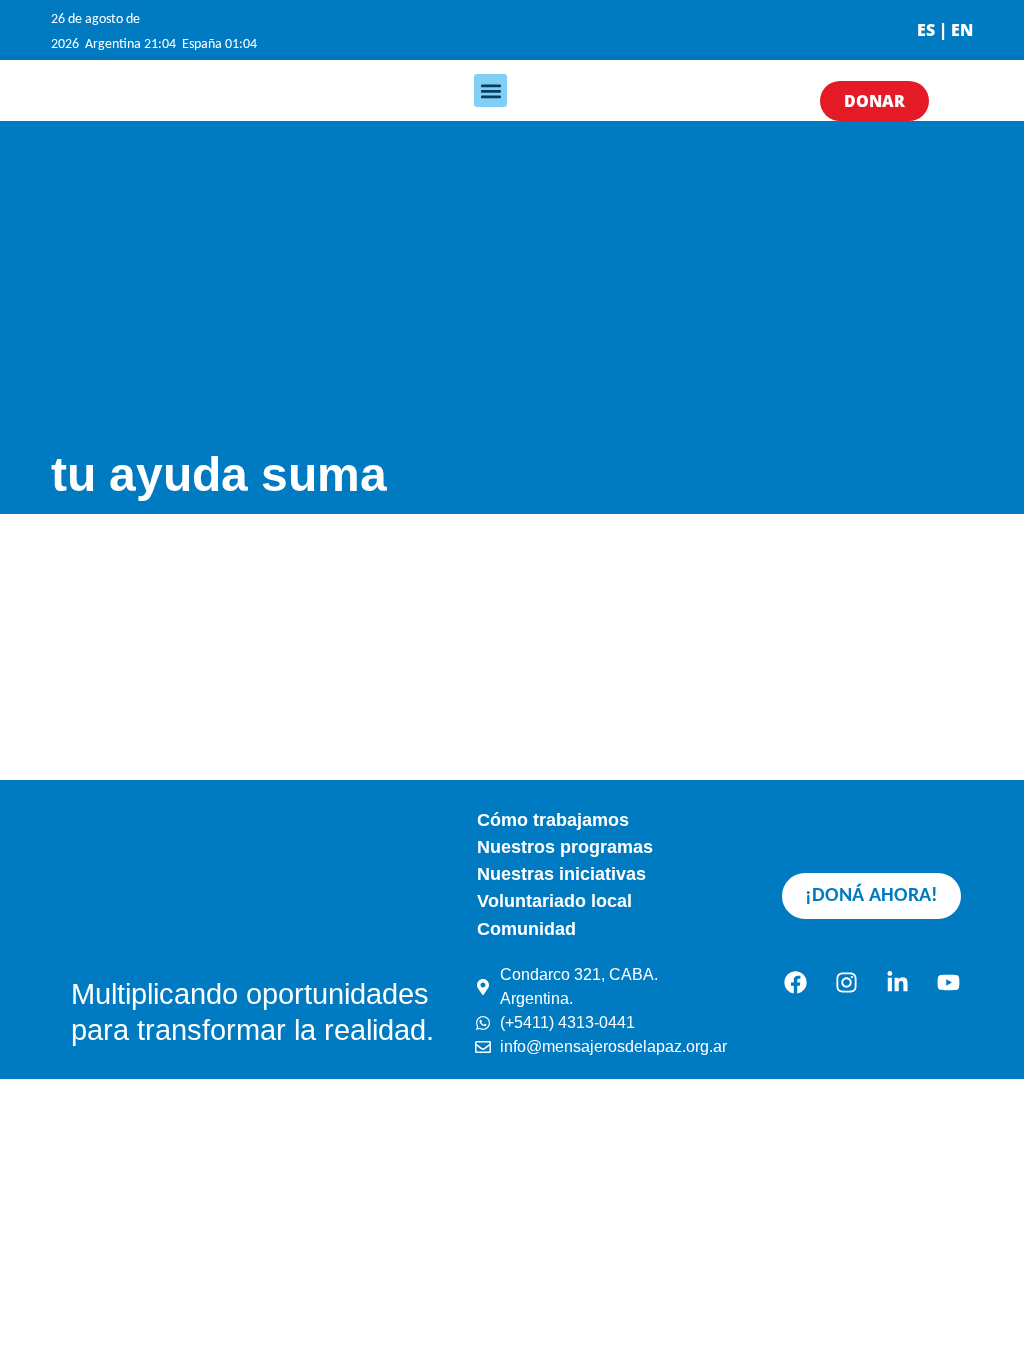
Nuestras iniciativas (561, 874)
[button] (490, 90)
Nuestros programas (565, 847)
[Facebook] (795, 982)
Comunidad (526, 929)
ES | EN (945, 30)
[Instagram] (846, 982)
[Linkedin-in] (897, 982)
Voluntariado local (554, 901)
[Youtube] (948, 982)
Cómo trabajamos (553, 820)
